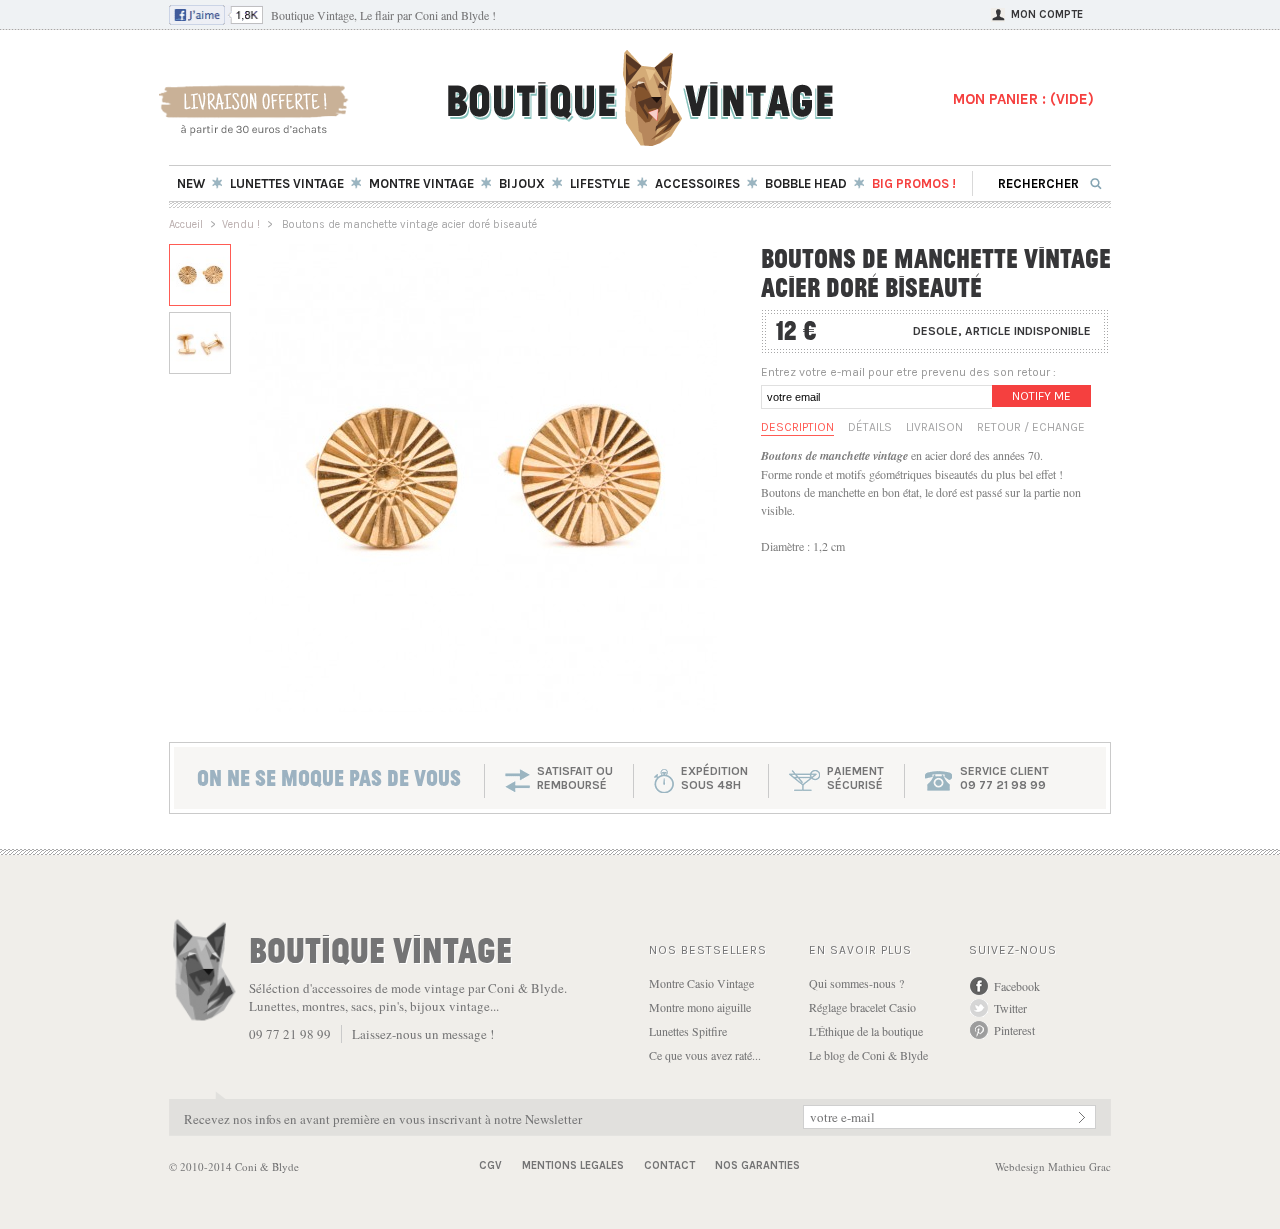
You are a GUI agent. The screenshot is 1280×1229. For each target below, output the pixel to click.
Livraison (934, 427)
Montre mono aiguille (700, 1007)
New (191, 183)
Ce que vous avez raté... (705, 1055)
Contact (669, 1165)
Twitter (1010, 1008)
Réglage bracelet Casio (862, 1007)
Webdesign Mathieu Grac (1053, 1166)
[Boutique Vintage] (640, 139)
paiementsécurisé (855, 778)
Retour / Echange (1031, 427)
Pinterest (1014, 1030)
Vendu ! (241, 224)
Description (797, 427)
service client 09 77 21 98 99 (1004, 778)
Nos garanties (757, 1165)
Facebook (1017, 986)
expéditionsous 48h (714, 778)
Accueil (186, 224)
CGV (490, 1165)
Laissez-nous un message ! (423, 1034)
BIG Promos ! (914, 183)
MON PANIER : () (1023, 99)
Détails (870, 427)
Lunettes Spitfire (688, 1031)
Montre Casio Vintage (701, 983)
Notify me (1041, 396)
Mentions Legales (573, 1165)
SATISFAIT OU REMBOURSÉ (575, 778)
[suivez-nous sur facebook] (216, 20)
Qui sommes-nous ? (856, 983)
